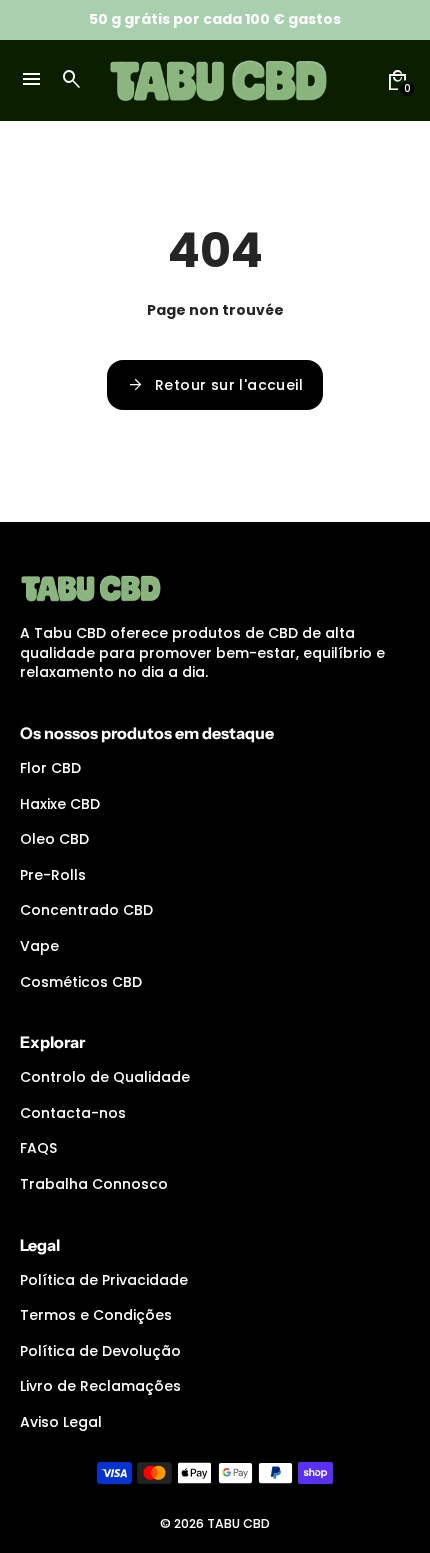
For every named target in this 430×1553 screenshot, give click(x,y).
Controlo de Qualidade (105, 1077)
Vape (39, 946)
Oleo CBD (54, 839)
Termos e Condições (96, 1315)
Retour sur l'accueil (215, 385)
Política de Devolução (100, 1351)
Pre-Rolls (53, 875)
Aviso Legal (61, 1422)
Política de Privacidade (104, 1280)
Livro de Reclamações (100, 1386)
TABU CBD (238, 1523)
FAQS (38, 1148)
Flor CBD (50, 768)
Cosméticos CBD (81, 982)
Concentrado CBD (86, 910)
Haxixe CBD (60, 804)
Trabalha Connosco (94, 1184)
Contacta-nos (73, 1113)
